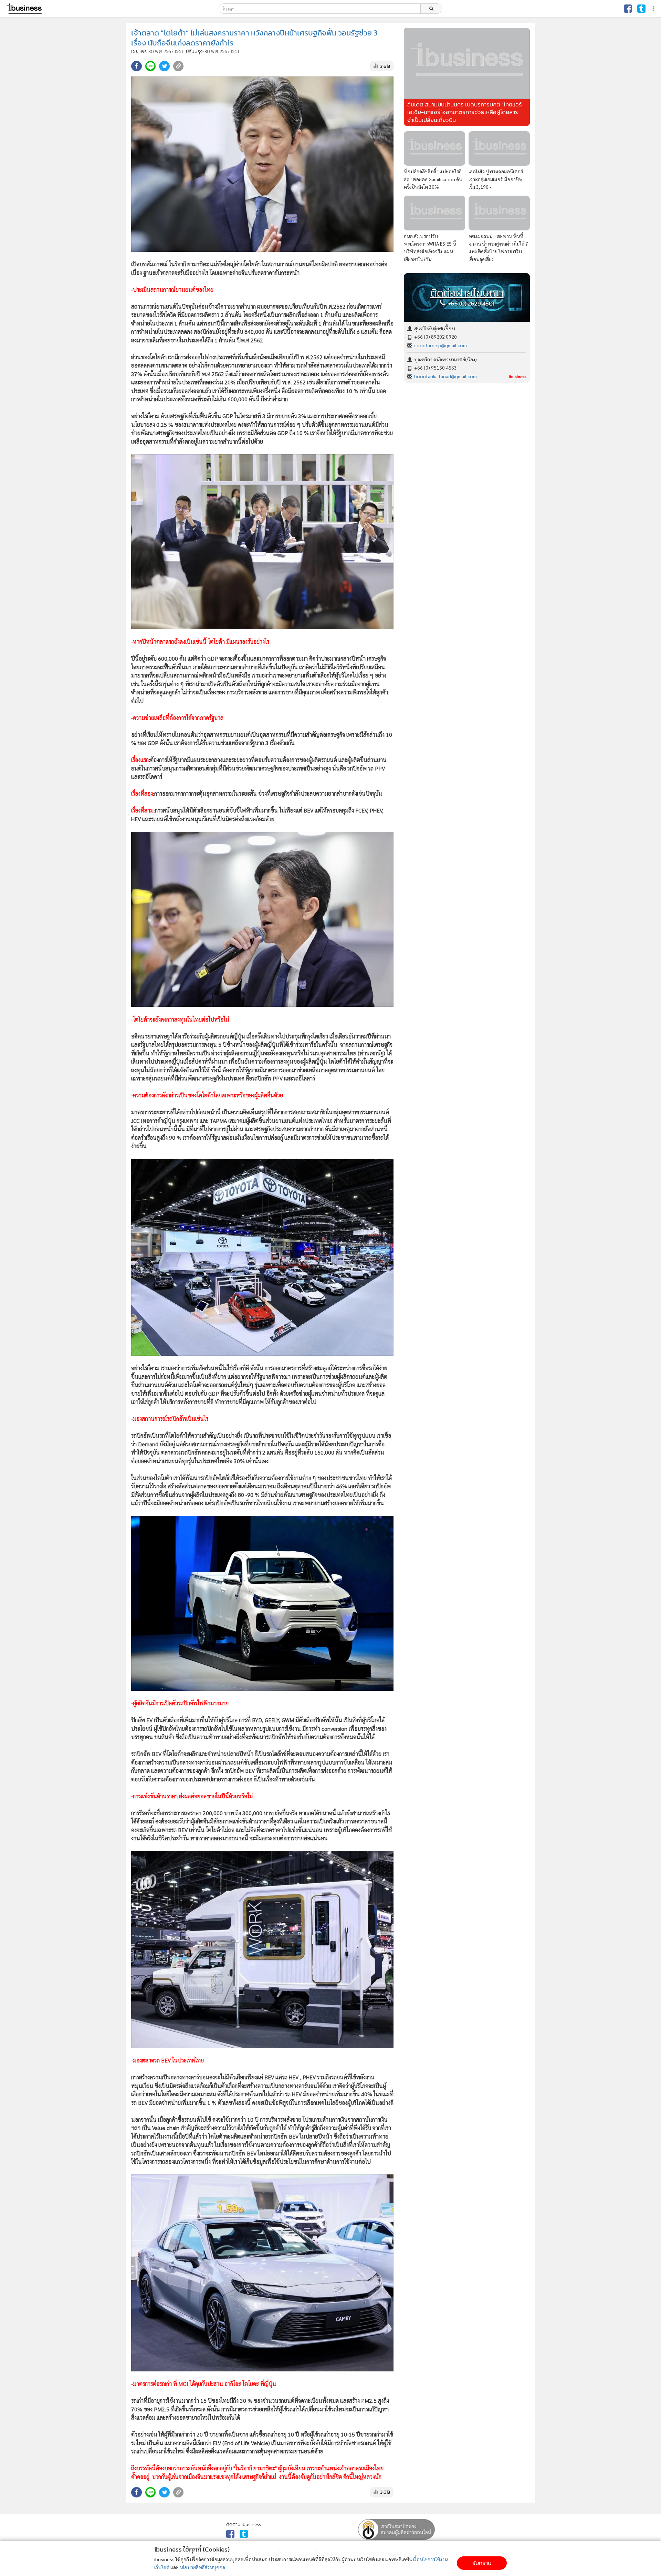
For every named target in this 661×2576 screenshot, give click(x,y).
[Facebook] (628, 9)
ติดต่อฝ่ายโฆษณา (467, 293)
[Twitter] (641, 9)
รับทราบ (482, 2563)
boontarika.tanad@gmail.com (445, 376)
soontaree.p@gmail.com (440, 345)
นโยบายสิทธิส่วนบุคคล (202, 2567)
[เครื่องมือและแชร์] (654, 9)
